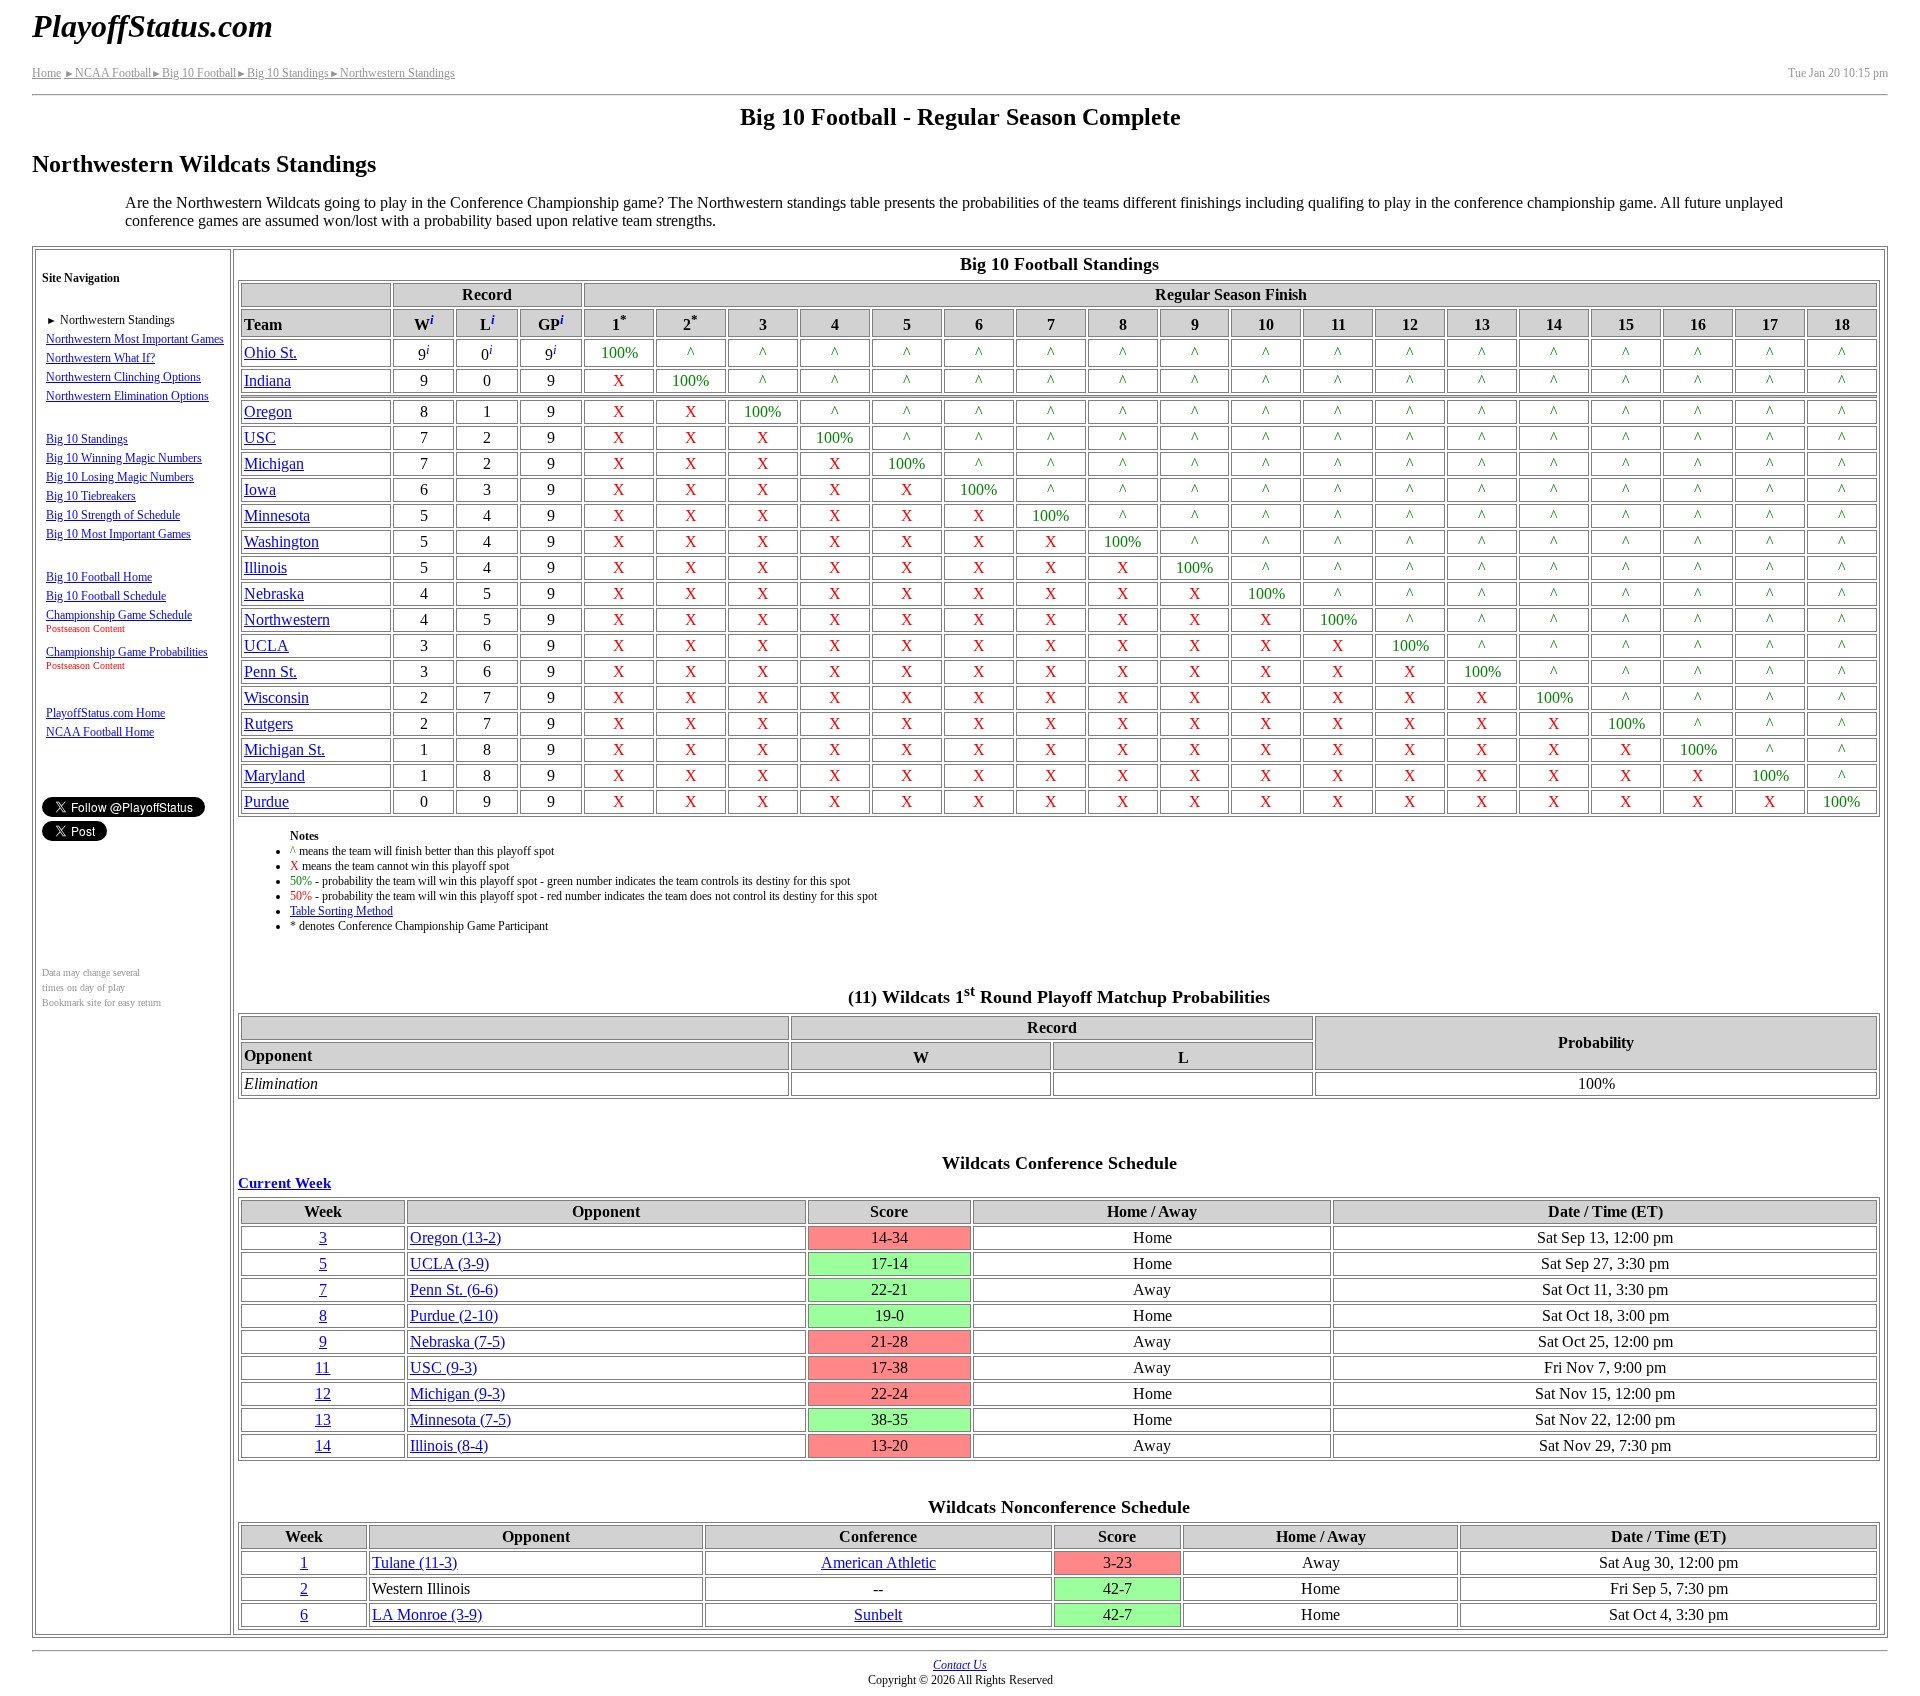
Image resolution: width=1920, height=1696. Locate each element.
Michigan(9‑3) (457, 1393)
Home (46, 73)
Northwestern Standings (392, 73)
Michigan (274, 463)
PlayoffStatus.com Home (105, 713)
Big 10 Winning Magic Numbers (124, 458)
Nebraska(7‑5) (457, 1341)
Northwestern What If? (100, 358)
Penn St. (270, 671)
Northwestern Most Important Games (135, 339)
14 (323, 1445)
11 (322, 1367)
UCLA (266, 645)
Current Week (284, 1182)
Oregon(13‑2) (455, 1237)
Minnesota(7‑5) (460, 1419)
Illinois (265, 567)
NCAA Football (107, 73)
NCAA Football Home (100, 732)
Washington (281, 541)
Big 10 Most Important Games (118, 534)
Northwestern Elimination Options (127, 396)
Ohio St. (270, 352)
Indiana (267, 380)
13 (323, 1419)
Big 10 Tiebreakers (91, 496)
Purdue (266, 801)
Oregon (268, 411)
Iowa (260, 489)
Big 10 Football (193, 73)
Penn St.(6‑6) (454, 1289)
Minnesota (277, 515)
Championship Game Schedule (119, 615)
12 (323, 1393)
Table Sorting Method (341, 911)
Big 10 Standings (282, 73)
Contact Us (960, 1665)
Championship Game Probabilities (127, 652)
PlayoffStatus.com (152, 26)
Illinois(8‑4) (449, 1445)
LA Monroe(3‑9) (427, 1614)
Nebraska (274, 593)
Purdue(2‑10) (454, 1315)
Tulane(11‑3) (414, 1562)
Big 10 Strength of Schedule (113, 515)
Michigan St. (284, 749)
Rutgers (268, 723)
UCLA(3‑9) (449, 1263)
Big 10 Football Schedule (106, 596)
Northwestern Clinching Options (123, 377)
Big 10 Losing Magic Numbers (120, 477)
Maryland (274, 775)
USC (260, 437)
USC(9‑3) (443, 1367)
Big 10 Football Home (99, 577)
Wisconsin (276, 697)
